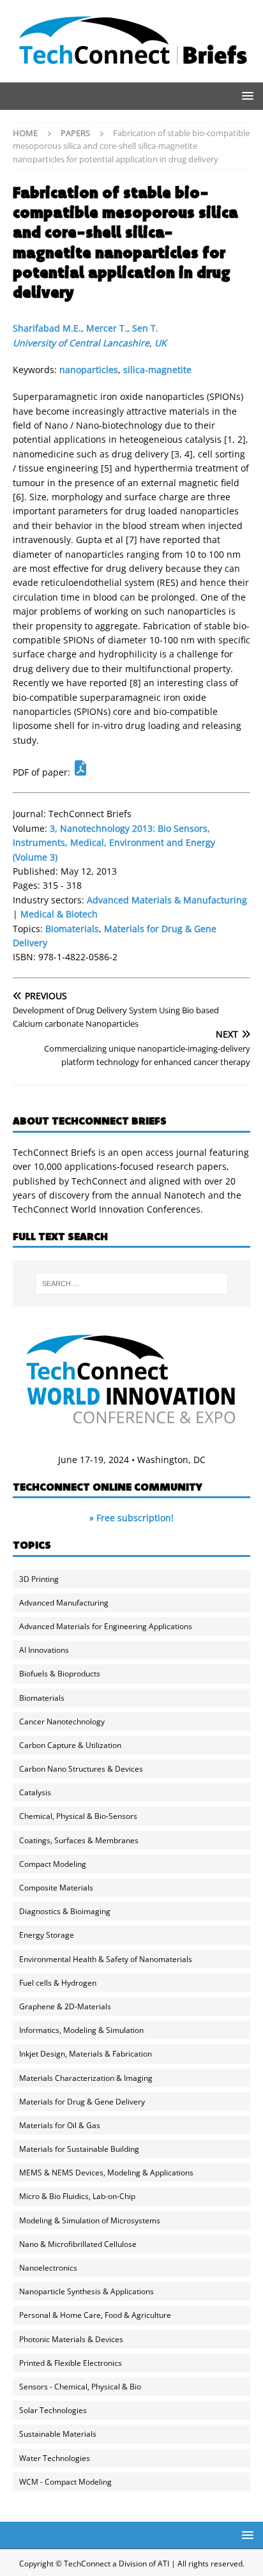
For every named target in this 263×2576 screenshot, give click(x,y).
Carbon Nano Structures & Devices (81, 1769)
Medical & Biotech (59, 914)
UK (161, 343)
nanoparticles (89, 370)
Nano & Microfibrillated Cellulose (78, 2244)
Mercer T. (107, 328)
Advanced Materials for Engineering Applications (106, 1626)
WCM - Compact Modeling (65, 2482)
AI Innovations (44, 1650)
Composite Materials (56, 1888)
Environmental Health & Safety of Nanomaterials (106, 1959)
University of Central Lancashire (81, 343)
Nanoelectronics (48, 2268)
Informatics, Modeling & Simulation (81, 2030)
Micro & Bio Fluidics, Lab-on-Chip (77, 2196)
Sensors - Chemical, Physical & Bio (80, 2387)
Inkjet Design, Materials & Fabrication (86, 2054)
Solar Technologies (53, 2410)
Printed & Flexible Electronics (71, 2363)
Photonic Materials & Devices (71, 2339)
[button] (245, 96)
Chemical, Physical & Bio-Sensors (78, 1816)
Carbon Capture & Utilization (70, 1745)
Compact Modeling (53, 1864)
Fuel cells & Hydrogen (58, 1983)
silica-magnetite (157, 370)
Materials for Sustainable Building (79, 2149)
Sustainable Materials (58, 2434)
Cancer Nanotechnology (62, 1721)
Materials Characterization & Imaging (86, 2078)
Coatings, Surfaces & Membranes (79, 1840)
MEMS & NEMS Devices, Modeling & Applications (106, 2173)
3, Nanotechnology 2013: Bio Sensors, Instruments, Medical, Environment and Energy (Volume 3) (114, 843)
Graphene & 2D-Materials (65, 2006)
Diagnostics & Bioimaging (65, 1911)
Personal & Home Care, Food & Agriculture (95, 2315)
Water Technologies (55, 2458)
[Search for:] (132, 1284)
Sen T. (145, 328)
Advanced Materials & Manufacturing (167, 900)
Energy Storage (47, 1935)
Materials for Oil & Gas (60, 2125)
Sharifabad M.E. (47, 328)
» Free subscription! (131, 1518)
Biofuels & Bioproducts (60, 1674)
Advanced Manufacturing (64, 1603)
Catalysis (35, 1792)
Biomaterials (72, 929)
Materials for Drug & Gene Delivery (82, 2102)
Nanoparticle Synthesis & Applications (86, 2291)
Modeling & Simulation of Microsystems (90, 2220)
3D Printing (39, 1579)
